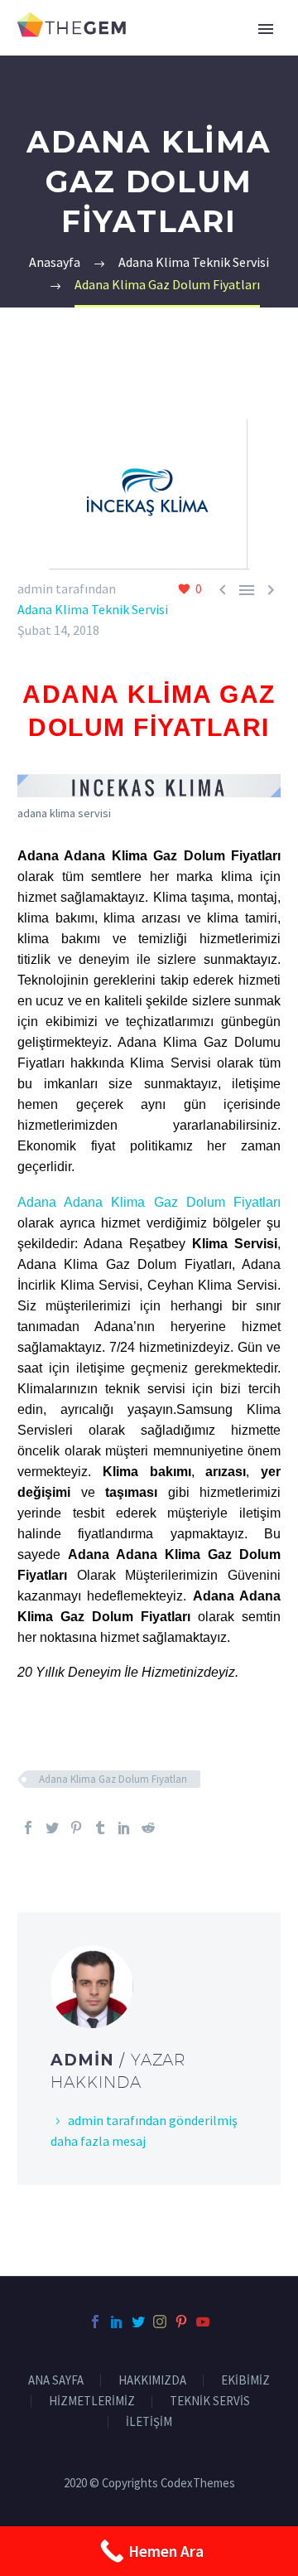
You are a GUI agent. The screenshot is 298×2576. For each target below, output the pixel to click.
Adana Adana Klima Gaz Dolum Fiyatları (149, 1202)
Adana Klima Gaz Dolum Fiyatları (113, 1779)
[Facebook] (28, 1828)
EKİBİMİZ (245, 2381)
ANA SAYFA (56, 2381)
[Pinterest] (76, 1828)
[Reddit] (148, 1828)
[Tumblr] (100, 1828)
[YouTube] (203, 2322)
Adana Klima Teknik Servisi (93, 609)
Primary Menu (266, 29)
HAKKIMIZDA (152, 2381)
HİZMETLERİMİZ (92, 2402)
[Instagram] (160, 2322)
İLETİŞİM (149, 2422)
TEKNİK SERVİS (210, 2402)
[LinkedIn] (124, 1828)
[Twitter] (52, 1828)
